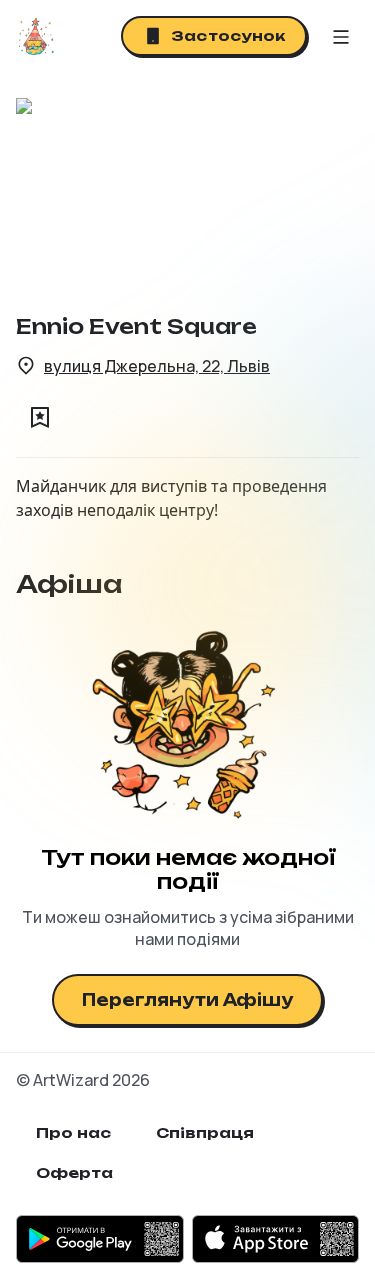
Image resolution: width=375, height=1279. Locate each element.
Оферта (74, 1172)
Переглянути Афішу (187, 1000)
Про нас (74, 1132)
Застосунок (228, 35)
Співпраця (205, 1132)
